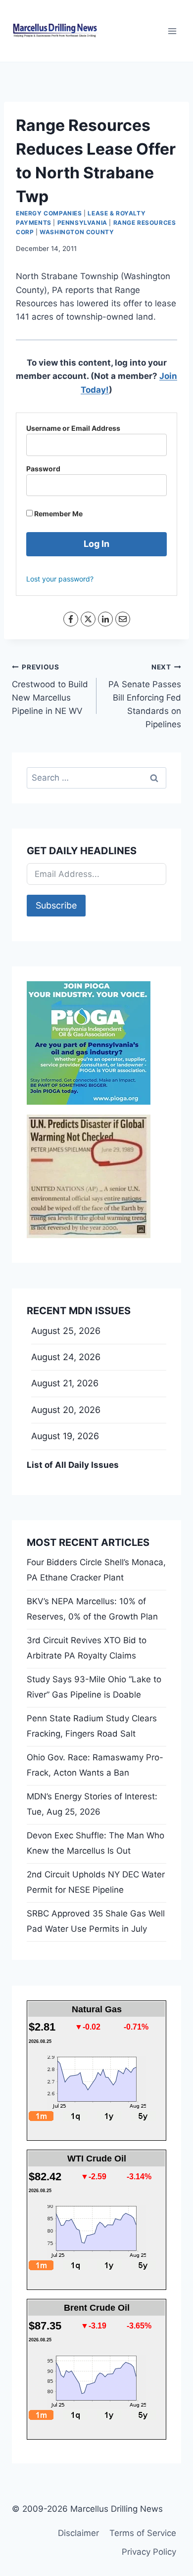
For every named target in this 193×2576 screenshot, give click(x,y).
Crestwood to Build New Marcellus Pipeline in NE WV (50, 689)
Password (43, 469)
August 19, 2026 (65, 1436)
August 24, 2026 (66, 1357)
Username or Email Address (73, 428)
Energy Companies (49, 213)
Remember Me (58, 514)
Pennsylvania (82, 223)
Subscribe (56, 905)
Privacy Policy (149, 2552)
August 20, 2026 (66, 1410)
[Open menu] (172, 31)
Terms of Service (143, 2533)
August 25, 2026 (66, 1331)
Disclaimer (78, 2533)
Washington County (77, 232)
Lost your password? (60, 579)
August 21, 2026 (65, 1383)
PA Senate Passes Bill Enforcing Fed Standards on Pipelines (145, 696)
